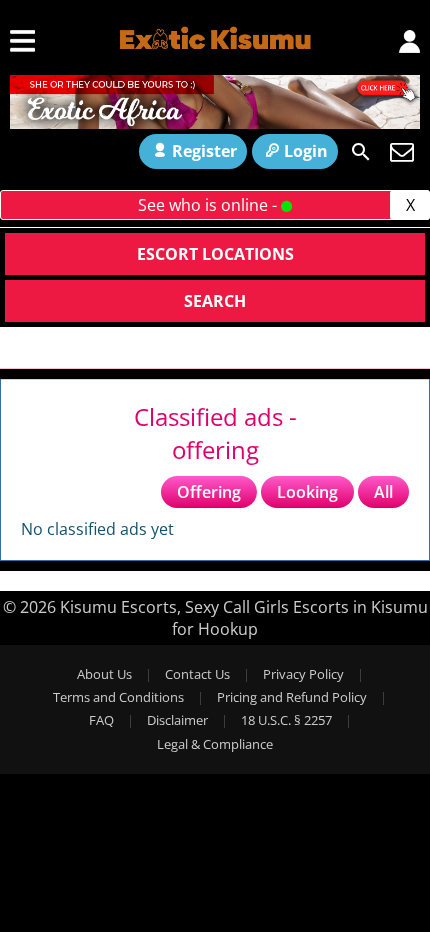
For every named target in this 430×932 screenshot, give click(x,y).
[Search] (361, 152)
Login (306, 151)
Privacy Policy (303, 674)
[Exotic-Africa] (215, 123)
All (383, 492)
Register (204, 151)
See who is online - (209, 205)
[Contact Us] (402, 152)
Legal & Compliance (215, 744)
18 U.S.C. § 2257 (286, 720)
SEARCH (215, 301)
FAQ (101, 720)
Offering (209, 492)
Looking (307, 492)
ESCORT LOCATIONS (215, 254)
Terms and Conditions (118, 697)
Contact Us (197, 674)
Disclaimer (177, 720)
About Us (104, 674)
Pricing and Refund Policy (292, 697)
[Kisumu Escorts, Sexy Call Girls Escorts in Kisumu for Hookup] (215, 36)
